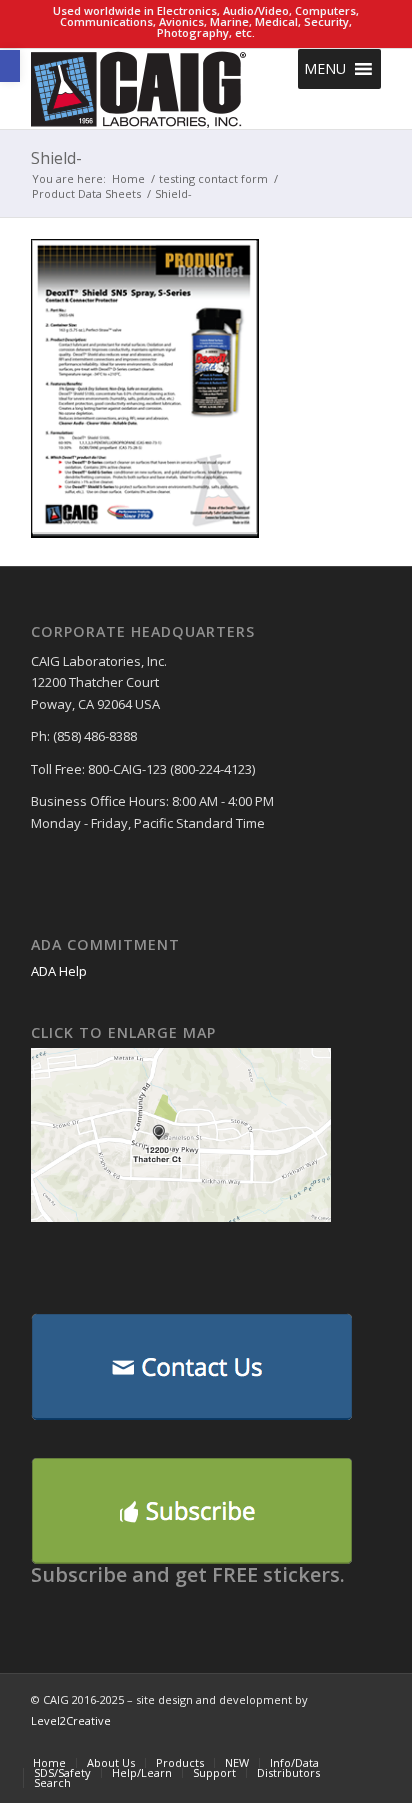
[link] (10, 66)
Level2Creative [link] (71, 1720)
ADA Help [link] (59, 971)
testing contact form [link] (213, 178)
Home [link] (128, 178)
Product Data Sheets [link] (86, 193)
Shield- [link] (56, 158)
